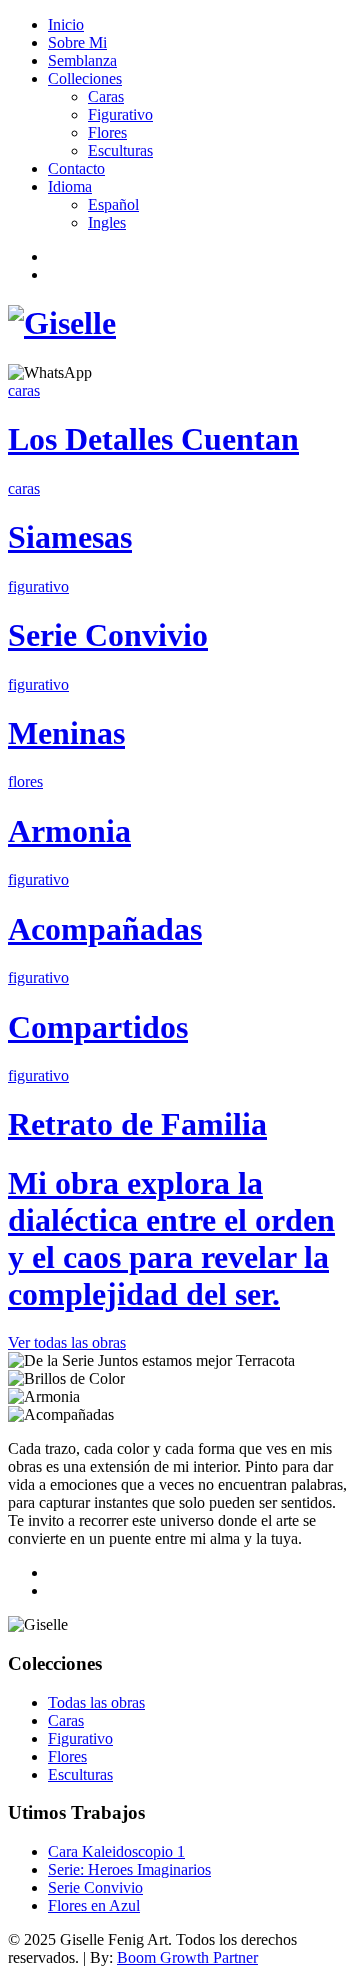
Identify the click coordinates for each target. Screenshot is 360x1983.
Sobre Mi (77, 42)
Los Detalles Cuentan (153, 439)
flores (25, 781)
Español (113, 204)
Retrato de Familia (137, 1124)
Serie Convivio (108, 635)
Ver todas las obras (67, 1342)
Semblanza (82, 60)
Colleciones (85, 78)
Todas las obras (96, 1702)
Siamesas (70, 537)
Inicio (66, 24)
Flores (107, 132)
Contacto (76, 168)
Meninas (66, 733)
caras (24, 390)
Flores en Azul (94, 1905)
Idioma (70, 186)
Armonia (69, 831)
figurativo (38, 586)
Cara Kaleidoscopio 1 (116, 1851)
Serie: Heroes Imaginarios (129, 1869)
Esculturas (120, 150)
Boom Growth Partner (187, 1957)
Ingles (107, 222)
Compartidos (98, 1027)
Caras (106, 96)
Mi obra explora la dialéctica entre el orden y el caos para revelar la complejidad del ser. (171, 1238)
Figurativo (120, 114)
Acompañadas (105, 929)
